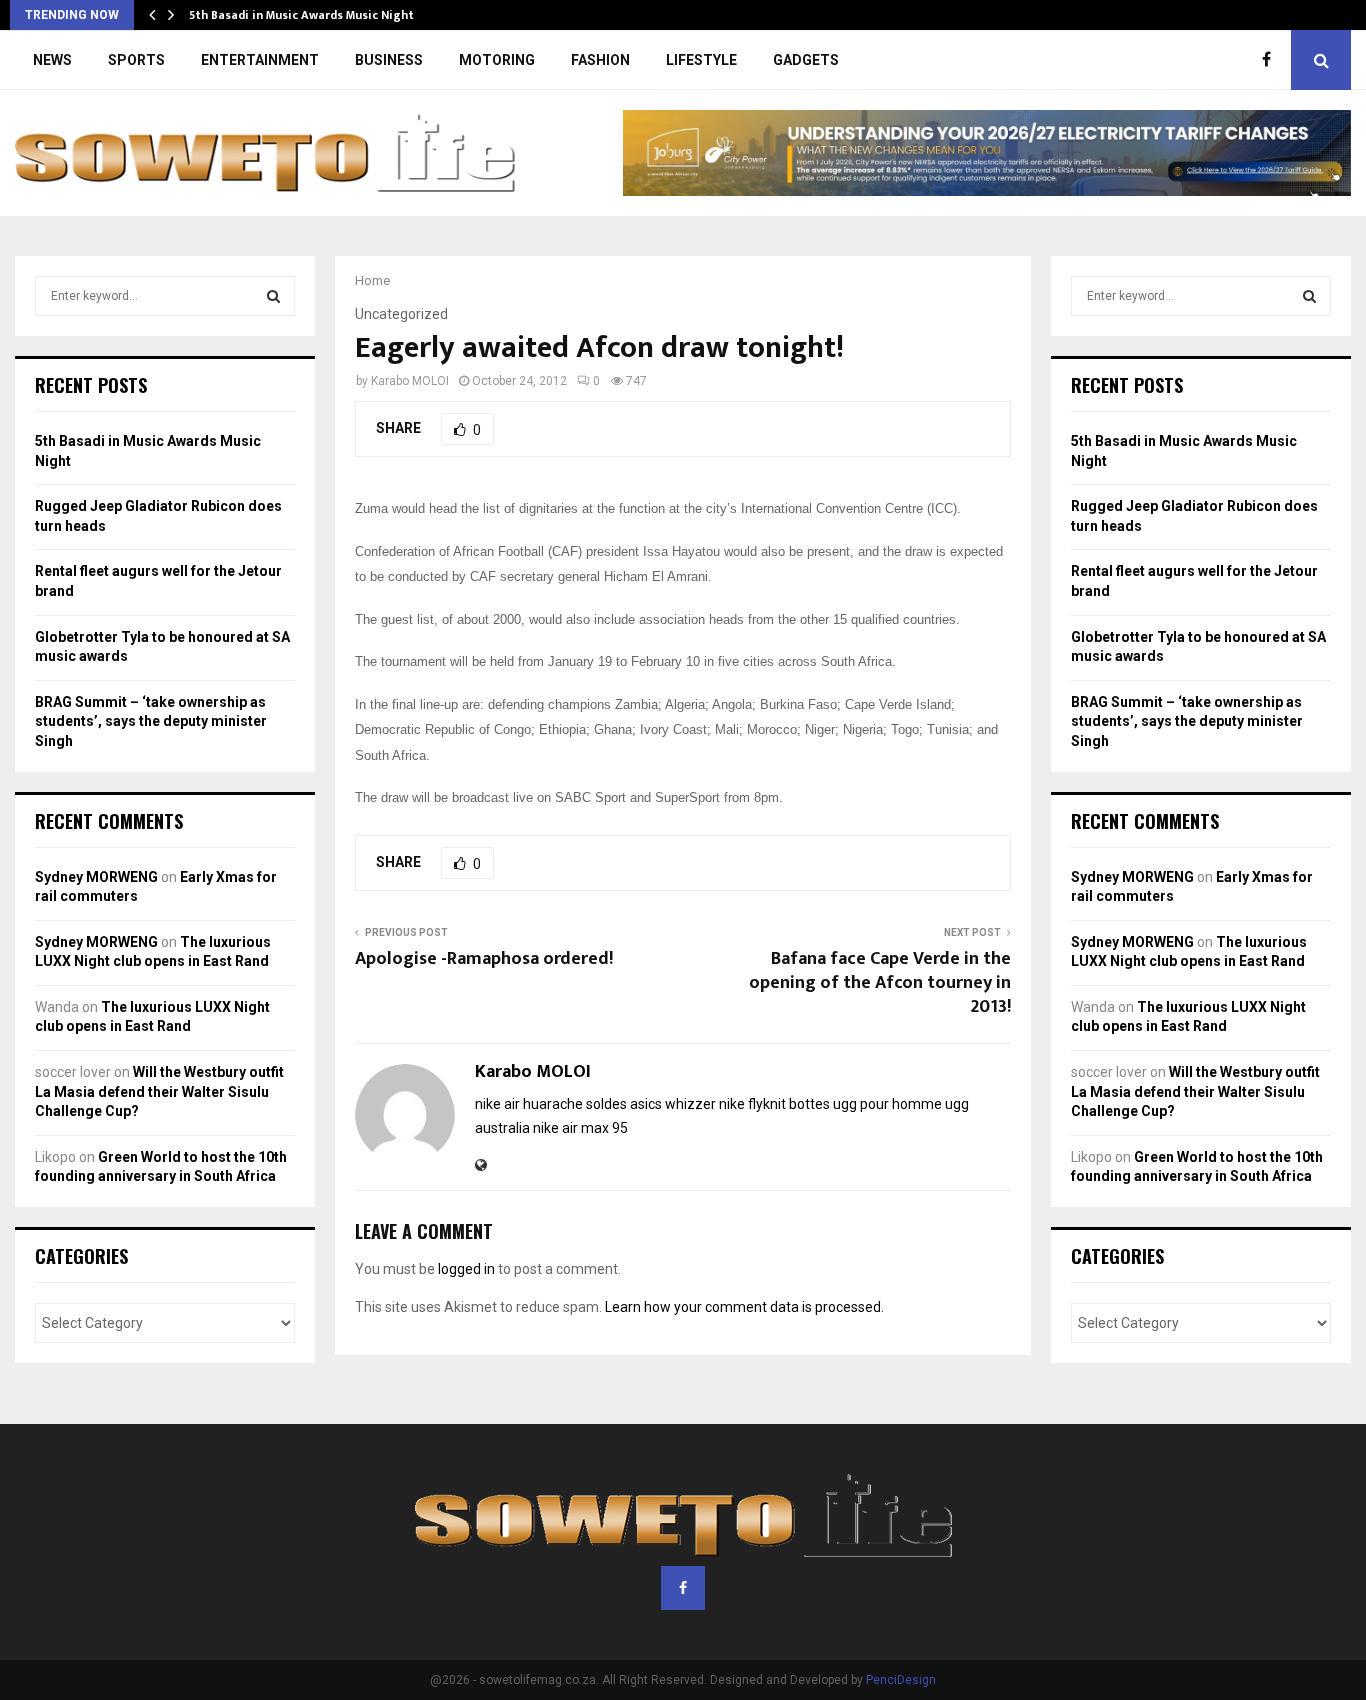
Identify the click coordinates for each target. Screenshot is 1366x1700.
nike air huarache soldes (551, 1104)
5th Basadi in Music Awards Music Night (301, 15)
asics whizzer (673, 1104)
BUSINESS (389, 60)
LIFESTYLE (701, 60)
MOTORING (497, 60)
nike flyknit (752, 1104)
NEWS (52, 60)
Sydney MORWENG (96, 877)
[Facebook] (1271, 60)
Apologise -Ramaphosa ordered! (484, 959)
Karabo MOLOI (410, 381)
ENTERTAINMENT (260, 60)
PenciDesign (901, 1680)
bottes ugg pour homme (865, 1104)
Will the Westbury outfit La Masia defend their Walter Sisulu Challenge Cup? (159, 1091)
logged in (466, 1269)
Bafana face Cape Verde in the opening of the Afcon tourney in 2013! (880, 983)
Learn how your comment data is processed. (744, 1307)
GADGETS (806, 60)
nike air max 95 (580, 1128)
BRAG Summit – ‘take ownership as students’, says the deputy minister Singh (151, 721)
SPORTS (136, 60)
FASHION (600, 60)
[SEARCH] (273, 296)
